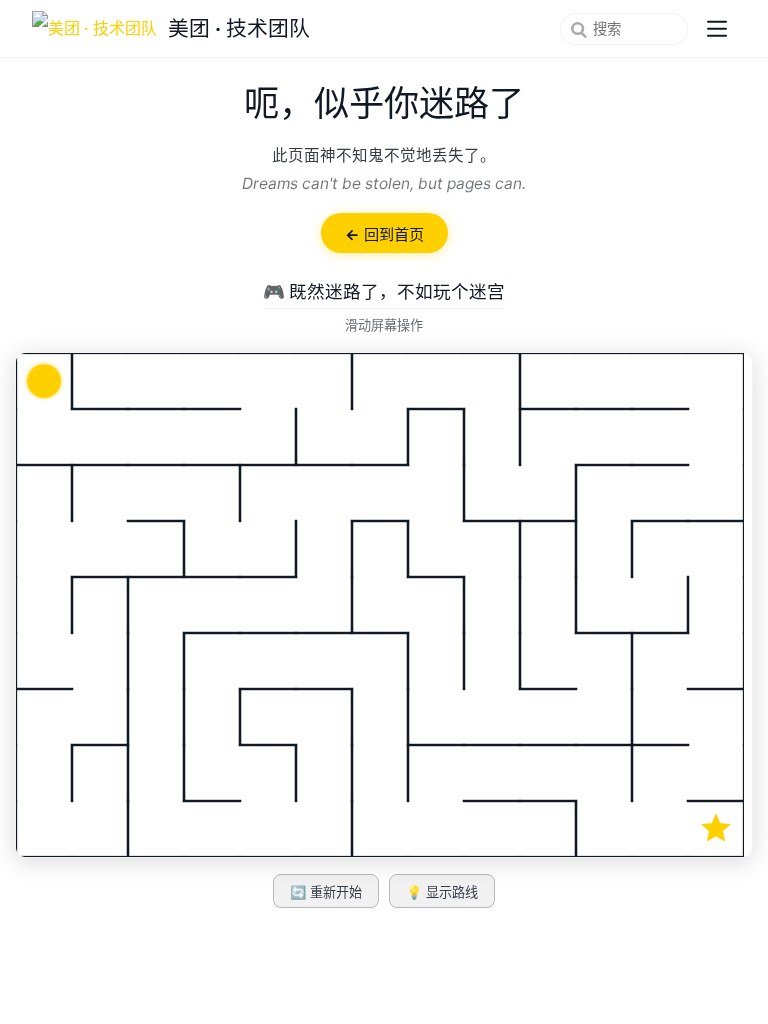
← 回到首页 (384, 234)
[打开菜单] (717, 29)
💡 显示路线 (442, 892)
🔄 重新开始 (326, 892)
